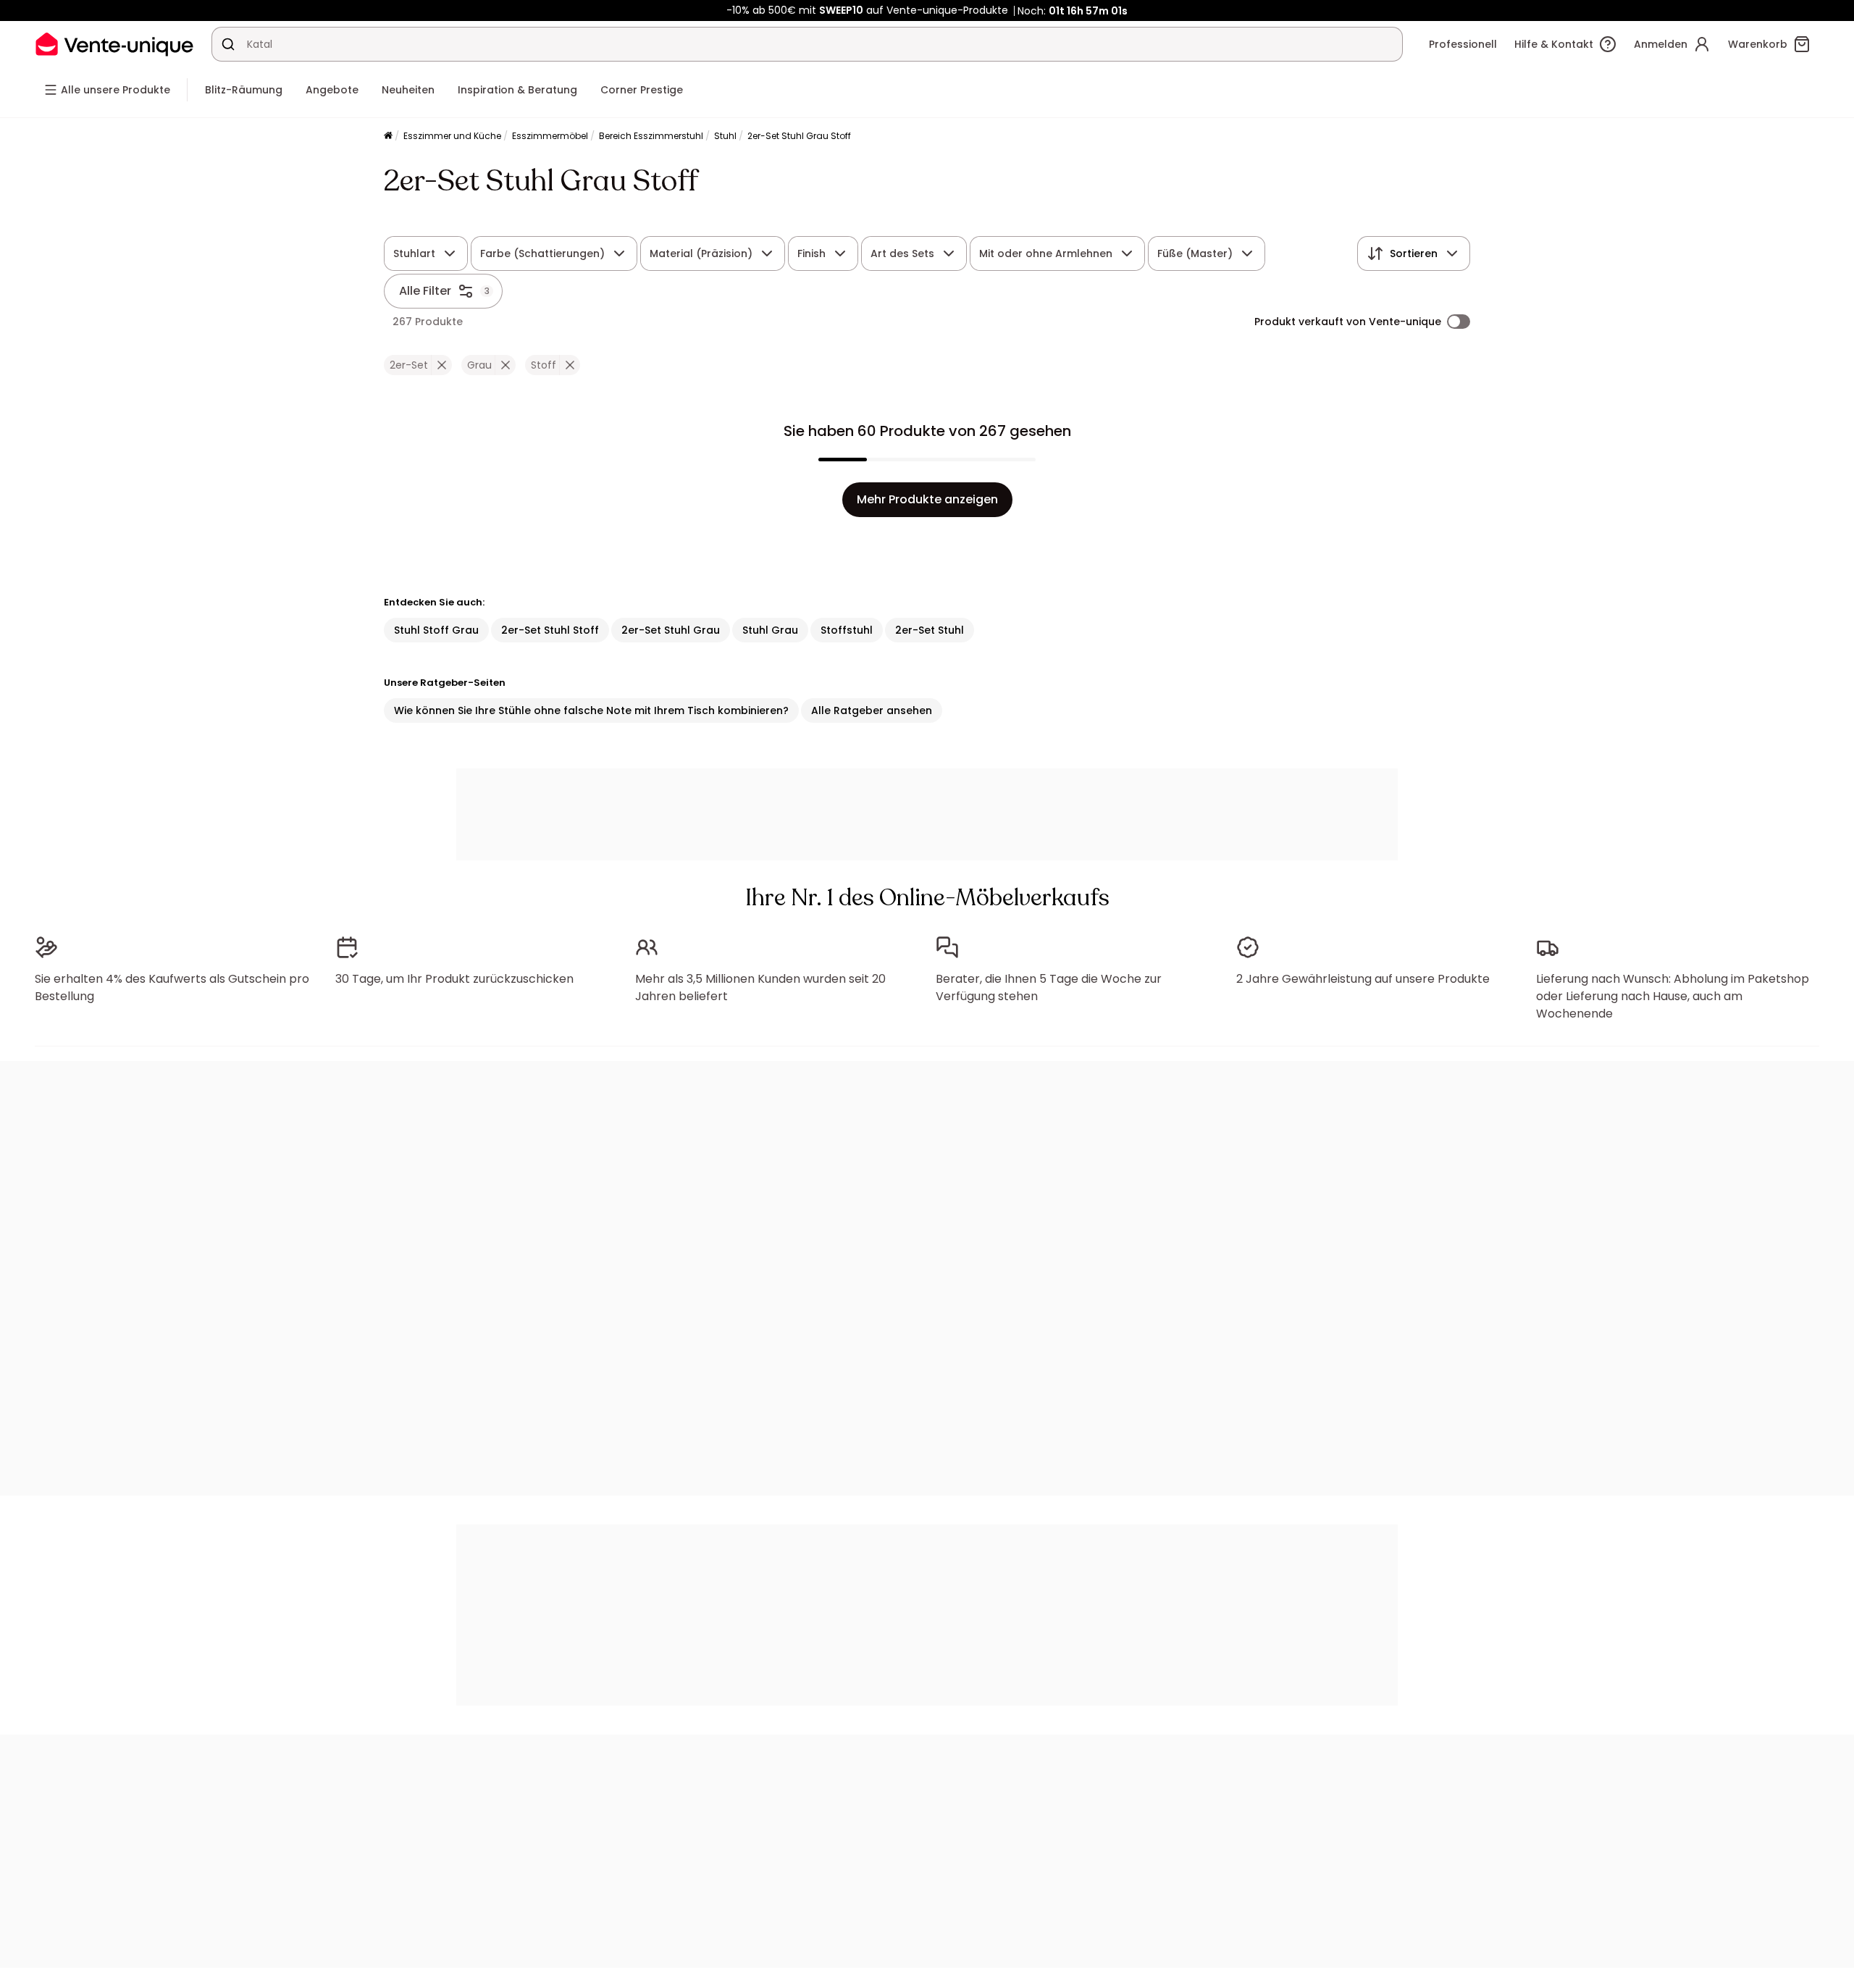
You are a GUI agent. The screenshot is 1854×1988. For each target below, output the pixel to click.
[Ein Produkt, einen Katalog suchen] (228, 44)
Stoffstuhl (847, 630)
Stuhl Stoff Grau (436, 630)
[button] (441, 365)
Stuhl (725, 136)
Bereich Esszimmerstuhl (651, 136)
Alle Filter (425, 291)
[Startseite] (388, 137)
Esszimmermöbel (550, 136)
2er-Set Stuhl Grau (671, 630)
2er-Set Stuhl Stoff (550, 630)
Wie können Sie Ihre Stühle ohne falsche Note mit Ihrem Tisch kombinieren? (591, 710)
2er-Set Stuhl (930, 630)
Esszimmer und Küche (452, 136)
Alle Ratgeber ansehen (872, 710)
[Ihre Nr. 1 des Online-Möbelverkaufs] (114, 44)
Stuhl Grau (770, 630)
